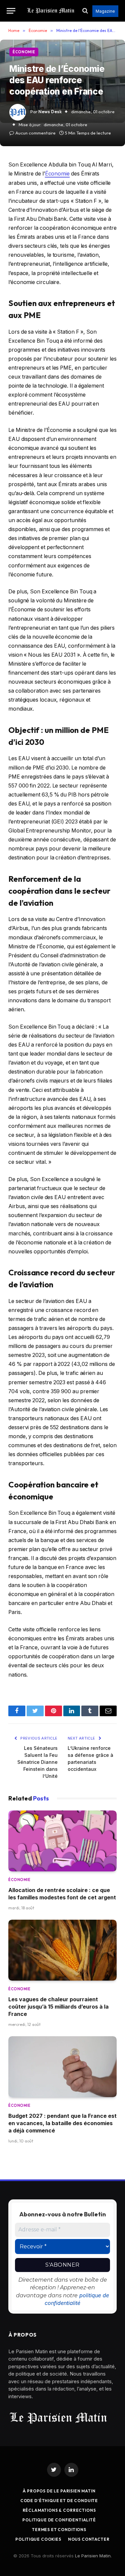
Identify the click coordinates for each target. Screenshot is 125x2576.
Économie (24, 52)
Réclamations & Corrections (59, 2510)
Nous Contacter (89, 2539)
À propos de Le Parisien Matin (59, 2491)
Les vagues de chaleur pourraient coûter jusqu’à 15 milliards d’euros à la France (58, 2007)
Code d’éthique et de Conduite (59, 2501)
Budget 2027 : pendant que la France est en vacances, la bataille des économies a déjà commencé (62, 2123)
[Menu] (11, 11)
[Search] (85, 11)
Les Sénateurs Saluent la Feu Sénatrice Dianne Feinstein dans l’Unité (37, 1762)
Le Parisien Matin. (93, 2556)
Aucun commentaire (35, 133)
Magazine (105, 11)
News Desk (50, 112)
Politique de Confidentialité (59, 2520)
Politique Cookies (38, 2539)
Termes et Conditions (59, 2530)
